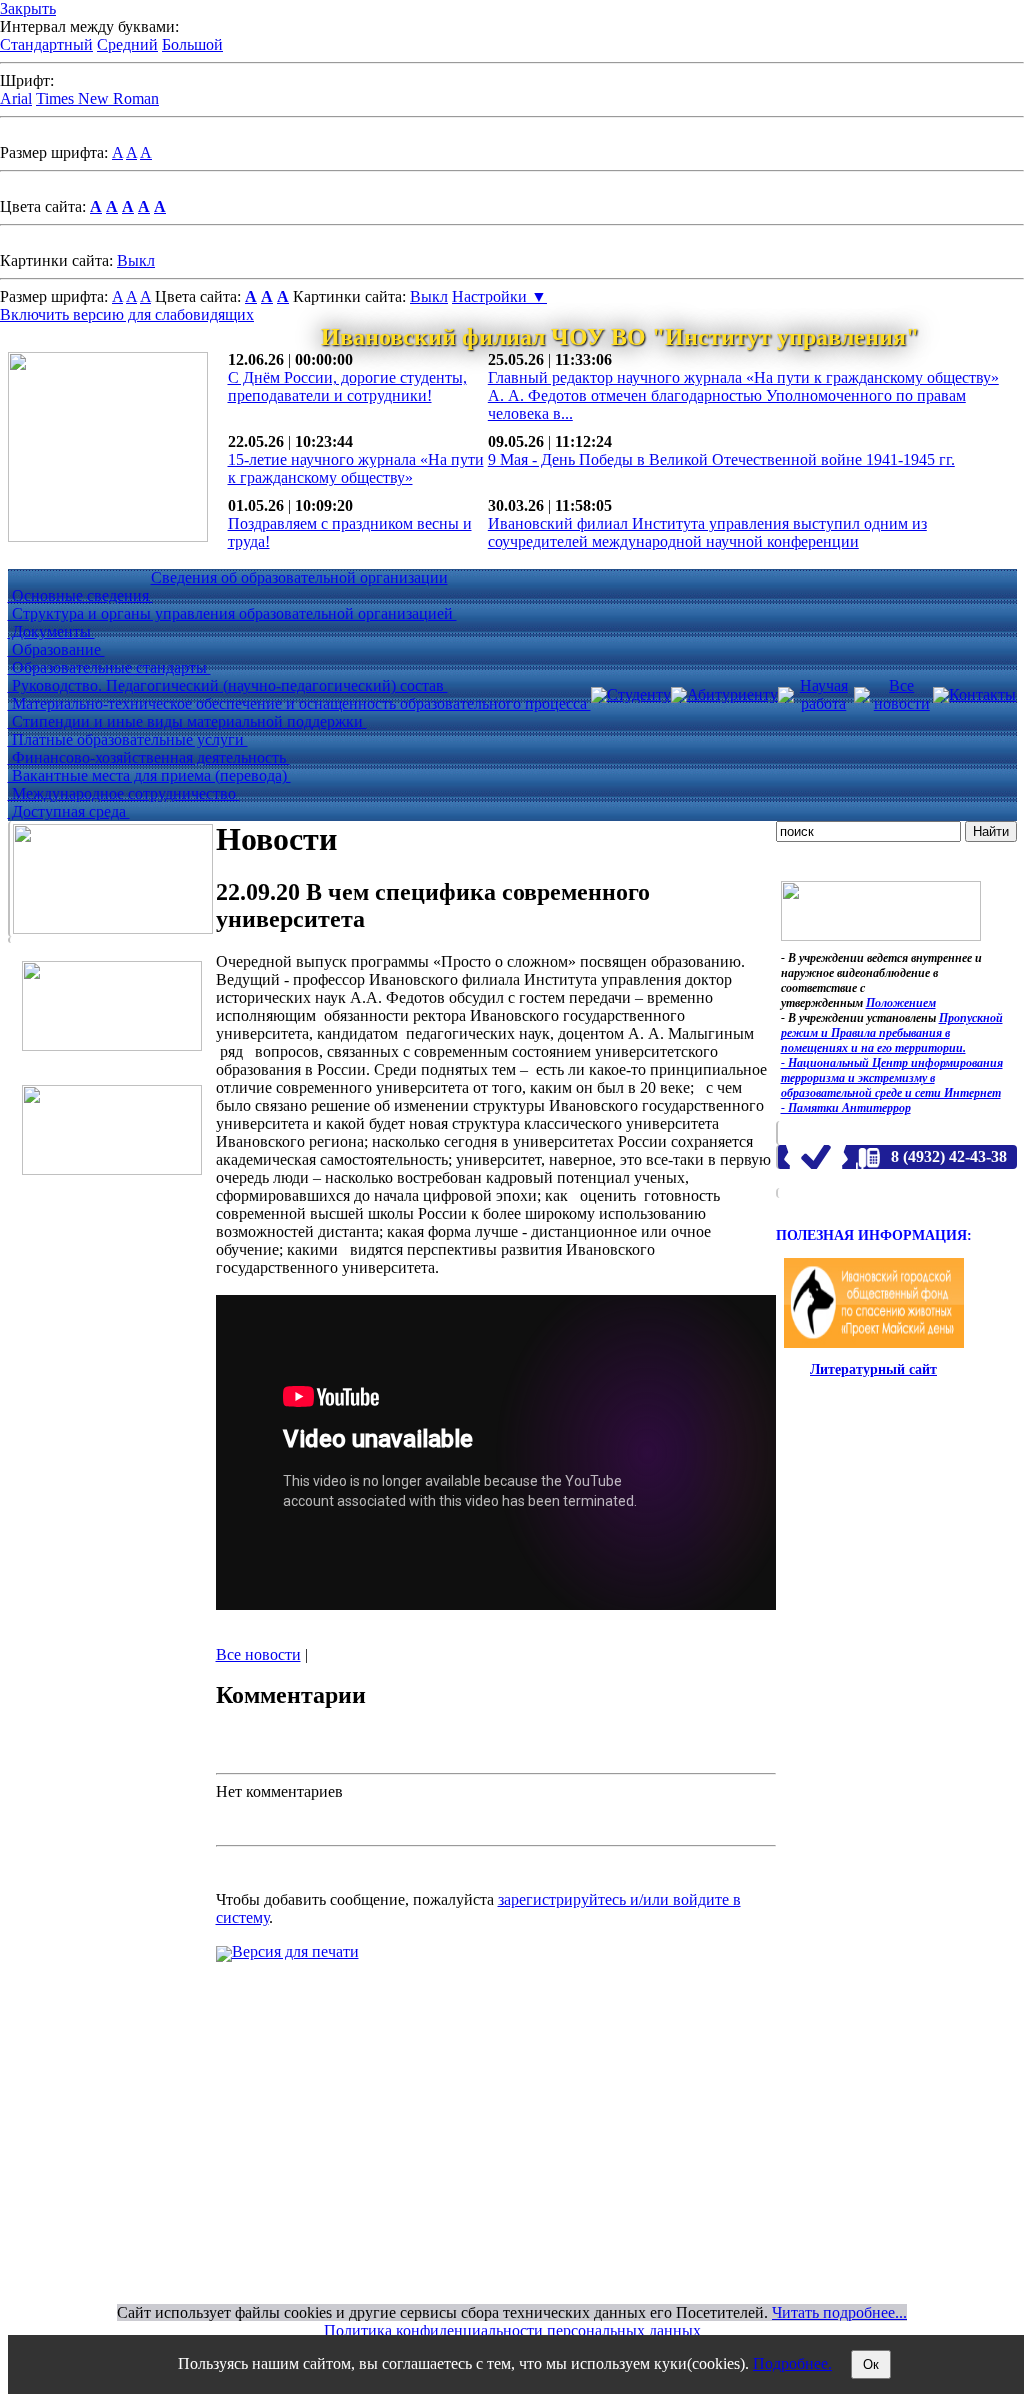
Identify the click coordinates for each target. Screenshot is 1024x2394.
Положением (901, 1003)
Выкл (136, 260)
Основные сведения (80, 595)
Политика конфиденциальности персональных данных (512, 2330)
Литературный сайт (873, 1369)
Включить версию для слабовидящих (127, 314)
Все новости (902, 694)
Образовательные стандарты (109, 667)
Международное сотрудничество (124, 793)
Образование (56, 649)
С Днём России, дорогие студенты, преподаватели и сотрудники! (347, 386)
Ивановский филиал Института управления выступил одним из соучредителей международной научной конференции (707, 532)
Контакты (982, 694)
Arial (16, 98)
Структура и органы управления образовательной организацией (232, 613)
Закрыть (28, 8)
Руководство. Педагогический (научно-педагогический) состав (228, 685)
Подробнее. (792, 2363)
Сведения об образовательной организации (299, 577)
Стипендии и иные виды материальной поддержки (187, 721)
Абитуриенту (732, 694)
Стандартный (46, 44)
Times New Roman (97, 98)
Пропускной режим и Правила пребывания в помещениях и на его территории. (892, 1033)
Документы (51, 631)
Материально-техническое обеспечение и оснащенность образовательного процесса (299, 703)
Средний (127, 44)
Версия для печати (295, 1951)
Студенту (639, 694)
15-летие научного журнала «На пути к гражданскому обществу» (356, 468)
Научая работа (824, 694)
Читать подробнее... (839, 2312)
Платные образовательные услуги (128, 739)
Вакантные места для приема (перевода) (149, 775)
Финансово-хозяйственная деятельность (149, 757)
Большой (192, 44)
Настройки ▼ (499, 296)
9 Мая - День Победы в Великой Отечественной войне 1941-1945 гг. (721, 459)
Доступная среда (69, 811)
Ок (871, 2364)
